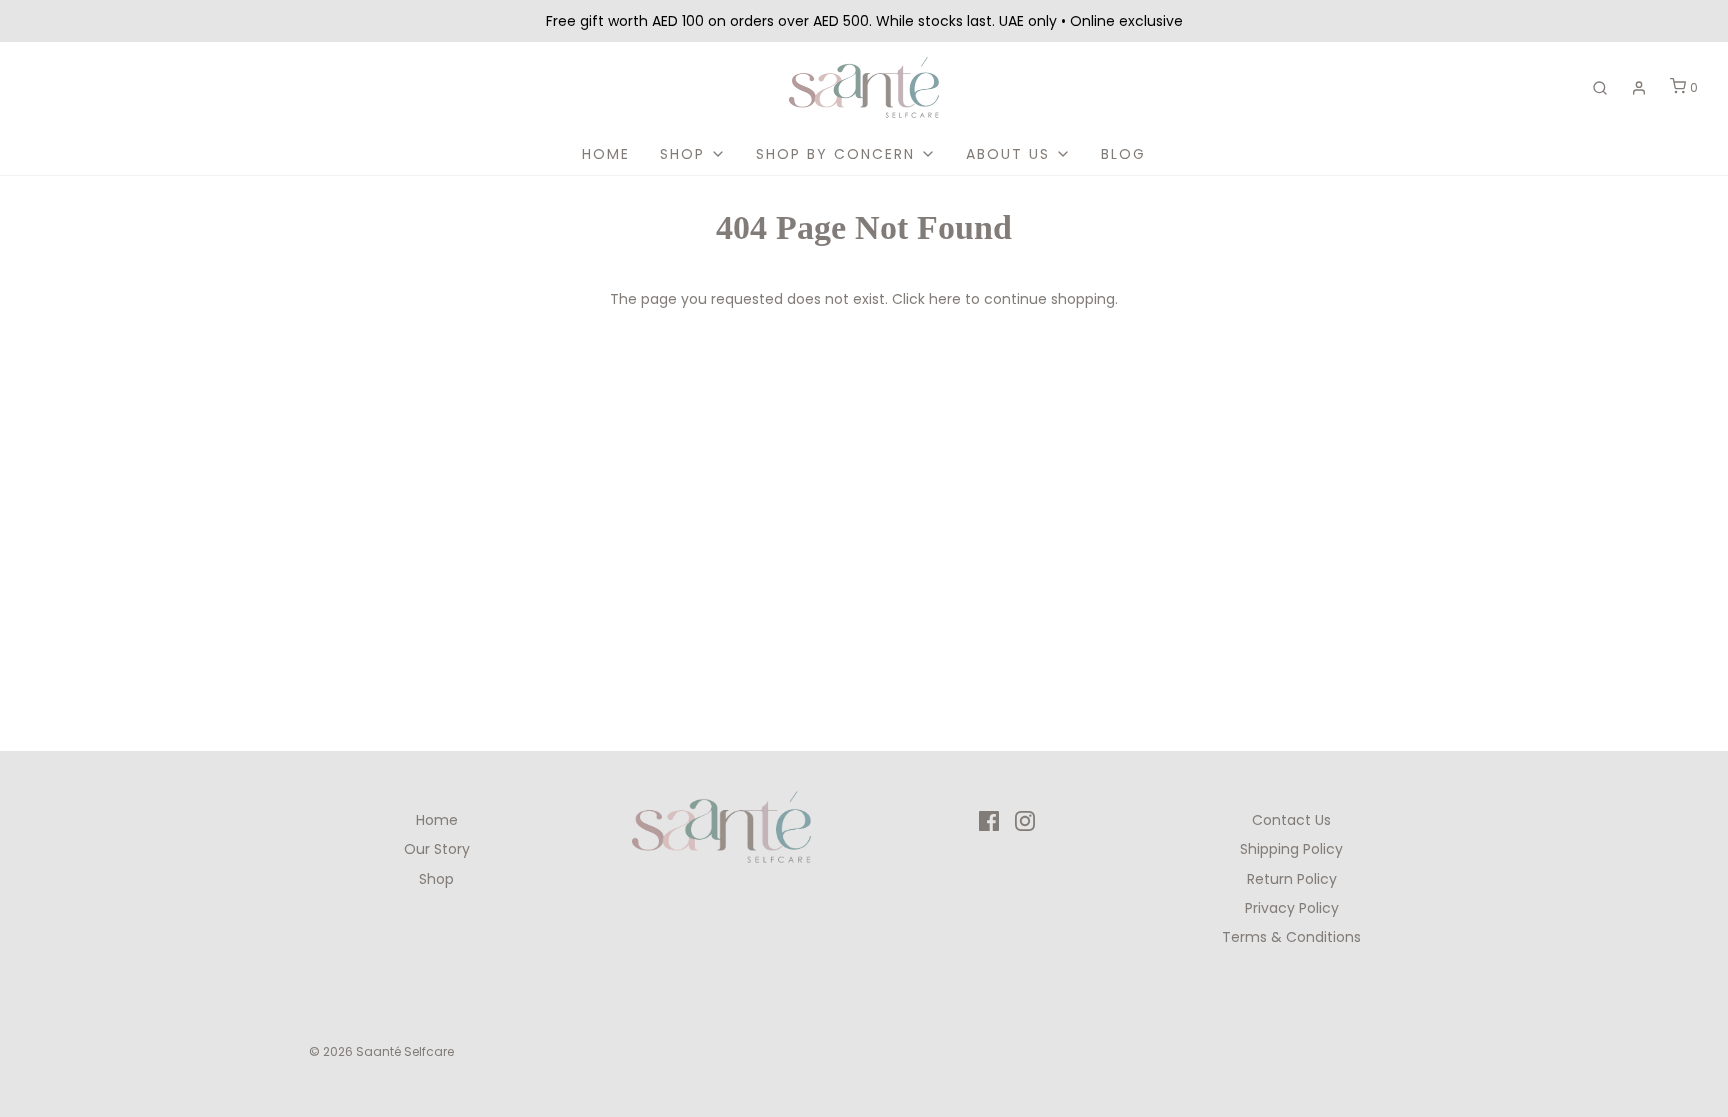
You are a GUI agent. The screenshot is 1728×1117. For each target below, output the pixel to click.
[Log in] (1639, 88)
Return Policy (1292, 879)
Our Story (437, 849)
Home (606, 154)
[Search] (1600, 88)
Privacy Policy (1292, 908)
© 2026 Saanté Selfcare (381, 1051)
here (945, 299)
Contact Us (1291, 820)
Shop (436, 879)
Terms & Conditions (1291, 937)
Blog (1123, 154)
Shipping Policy (1291, 849)
